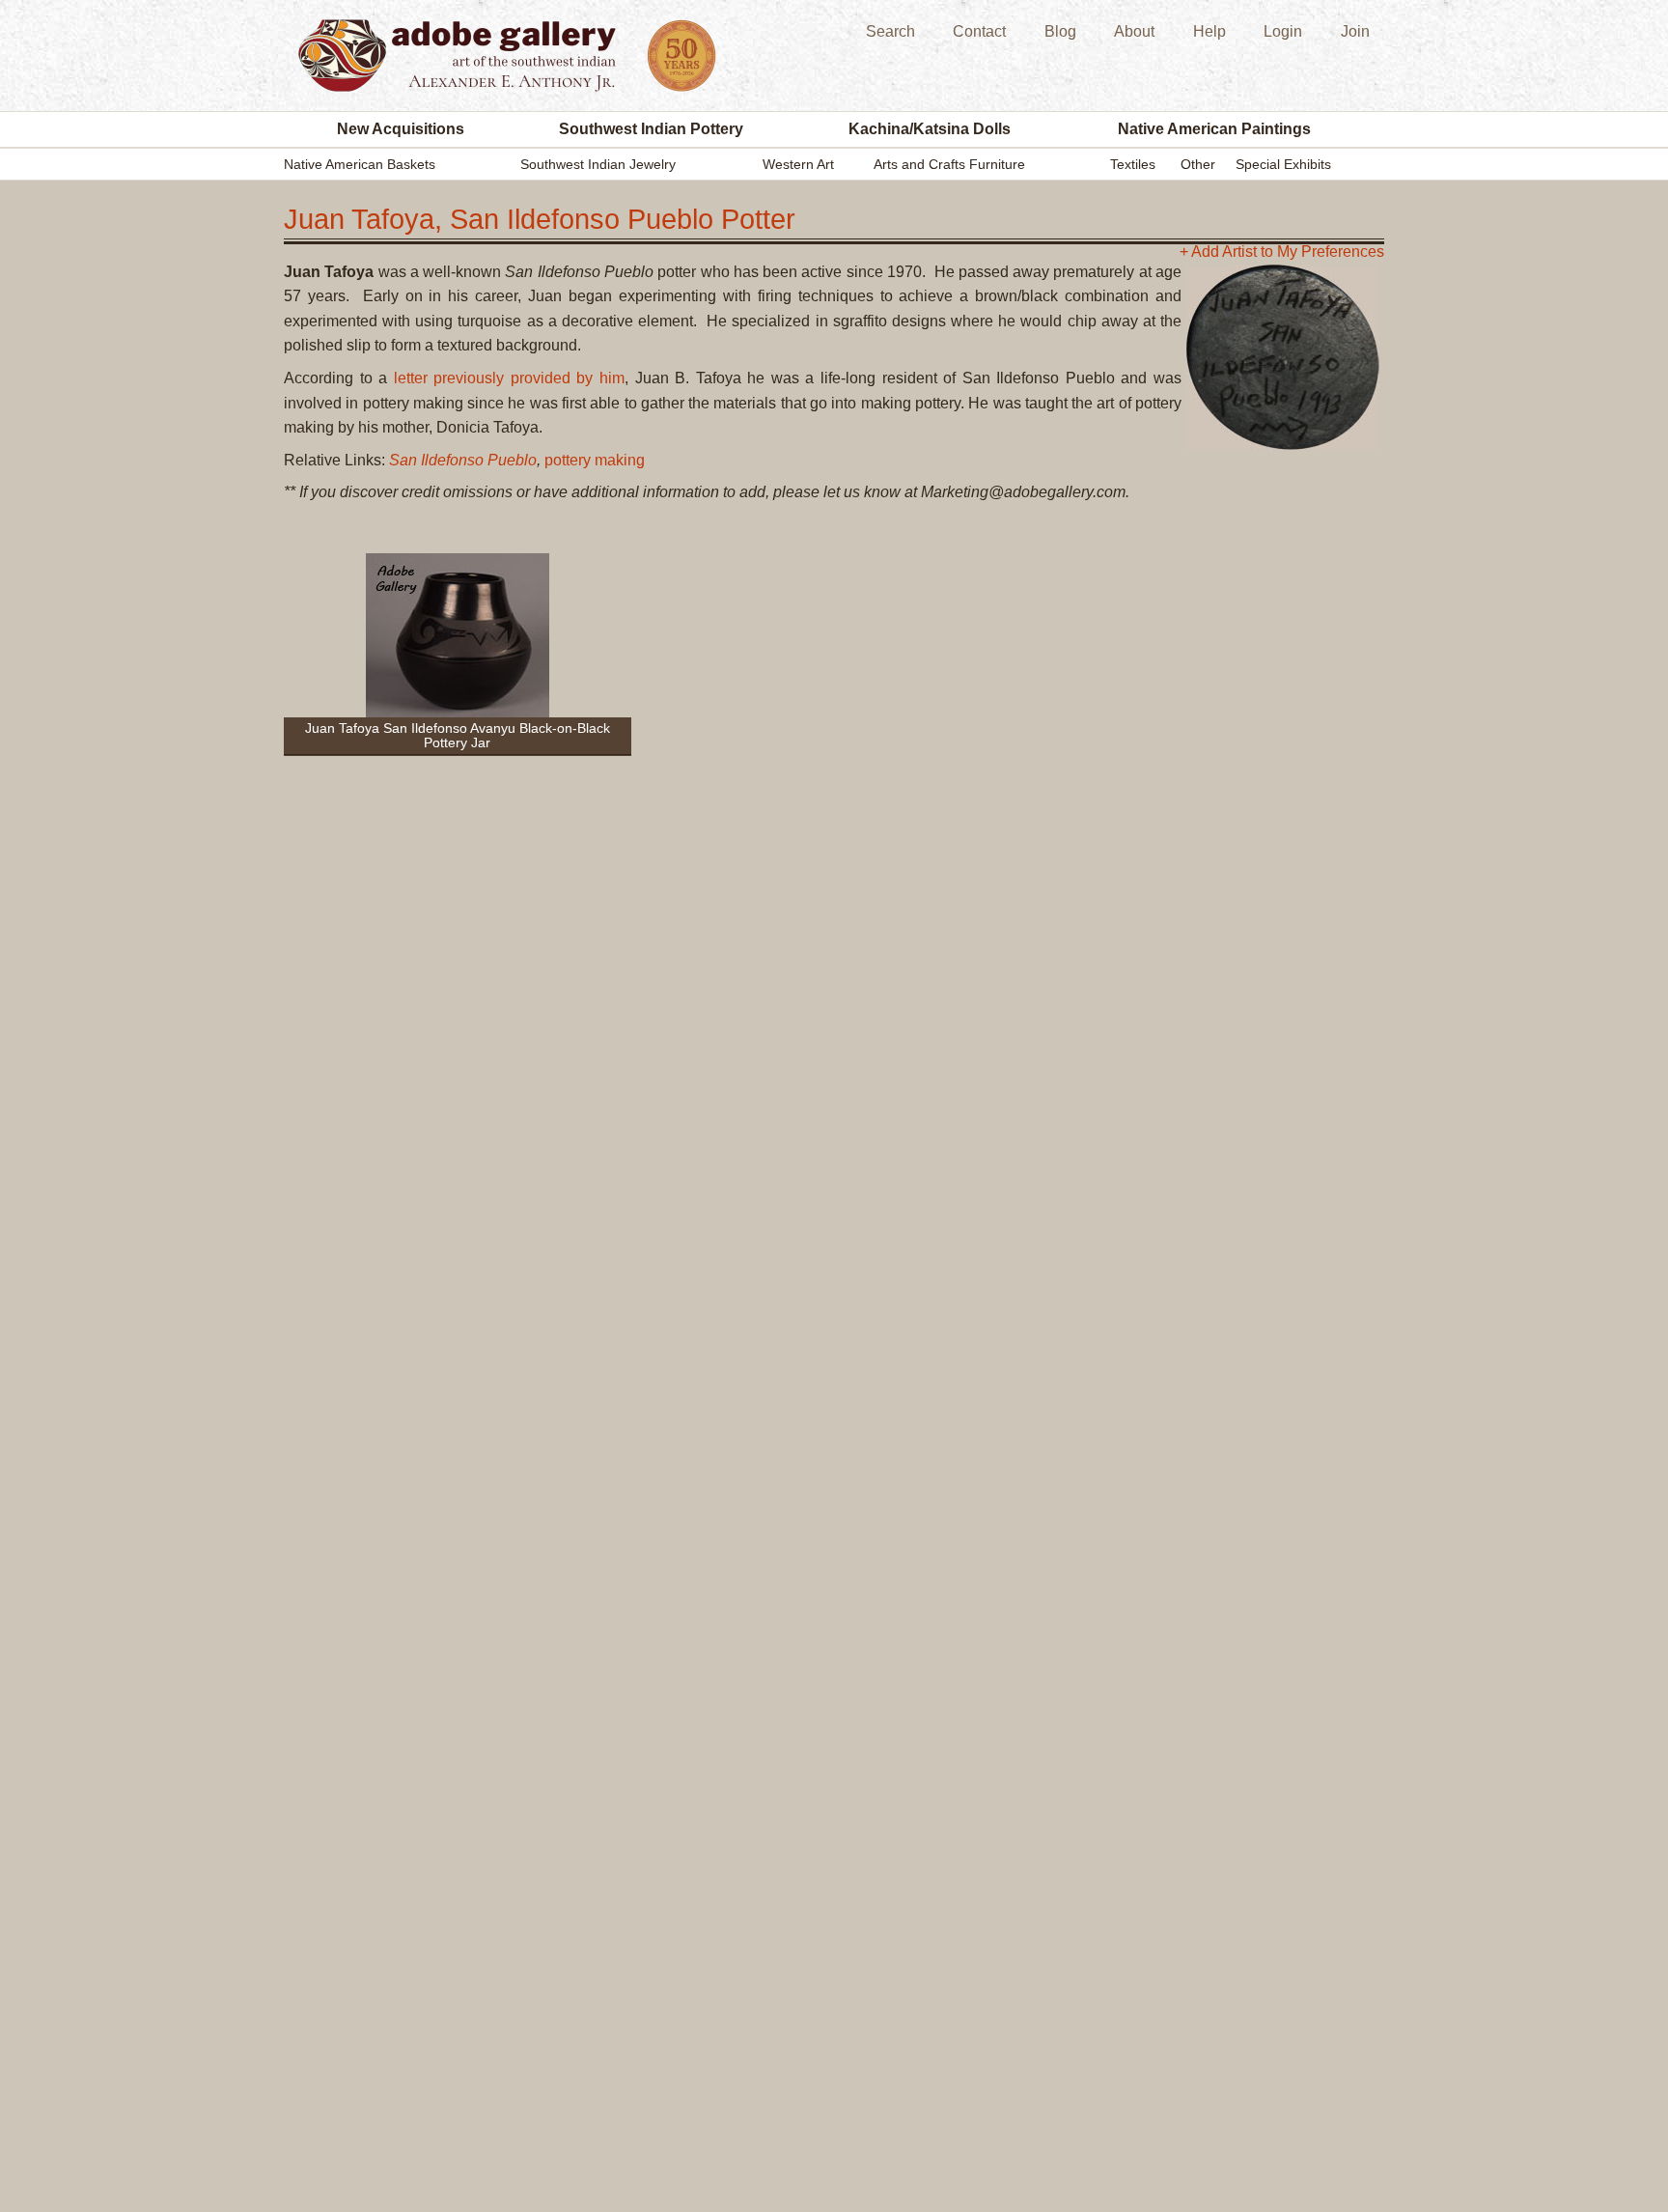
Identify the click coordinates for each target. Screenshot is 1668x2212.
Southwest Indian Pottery (651, 129)
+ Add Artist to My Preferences (1282, 252)
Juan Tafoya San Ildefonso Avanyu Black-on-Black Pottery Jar (458, 735)
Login (1283, 31)
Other (1198, 164)
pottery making (595, 460)
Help (1209, 31)
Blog (1060, 31)
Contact (979, 31)
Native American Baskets (360, 164)
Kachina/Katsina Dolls (930, 129)
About (1134, 31)
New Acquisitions (401, 129)
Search (890, 31)
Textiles (1133, 164)
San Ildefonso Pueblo (463, 460)
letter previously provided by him (509, 378)
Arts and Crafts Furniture (949, 164)
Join (1355, 31)
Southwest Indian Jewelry (598, 164)
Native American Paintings (1214, 129)
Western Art (798, 164)
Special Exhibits (1283, 164)
